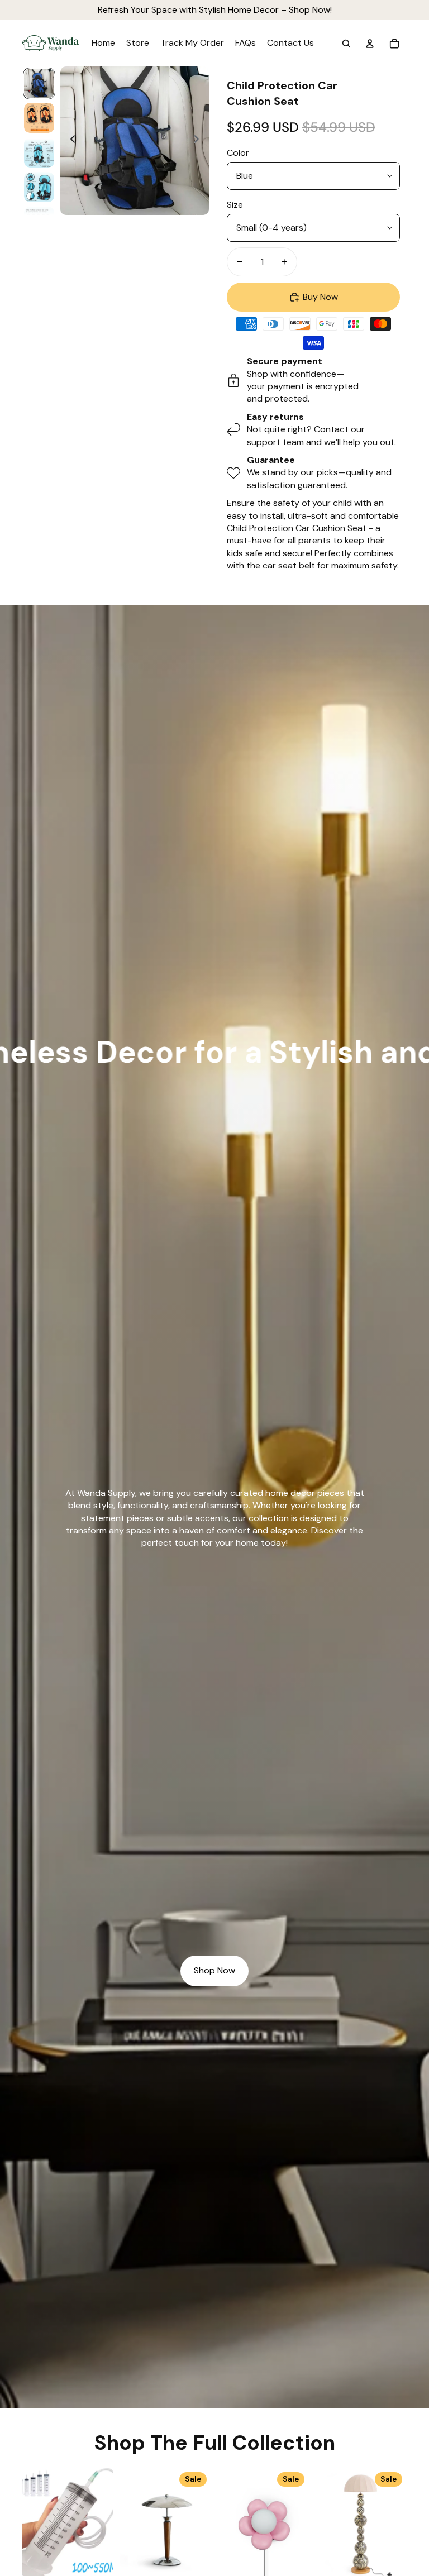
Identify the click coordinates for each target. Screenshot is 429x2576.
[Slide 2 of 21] (39, 118)
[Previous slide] (70, 141)
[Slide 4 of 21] (39, 187)
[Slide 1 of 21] (39, 84)
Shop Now (214, 1970)
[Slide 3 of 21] (39, 152)
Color (238, 153)
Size (235, 205)
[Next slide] (200, 141)
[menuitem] (103, 44)
